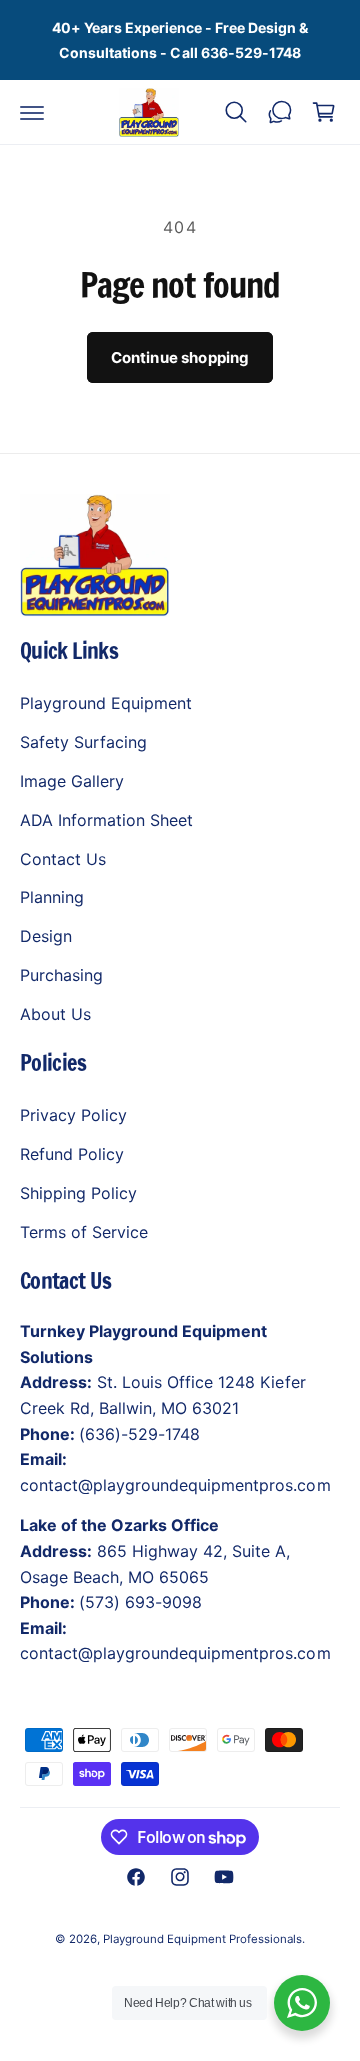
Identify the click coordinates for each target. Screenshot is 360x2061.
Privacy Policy (73, 1115)
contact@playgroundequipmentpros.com (175, 1485)
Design (46, 936)
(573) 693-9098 (140, 1602)
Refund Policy (72, 1154)
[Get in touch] (280, 112)
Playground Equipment (106, 703)
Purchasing (61, 975)
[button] (32, 112)
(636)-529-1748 (139, 1434)
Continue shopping (180, 357)
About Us (55, 1014)
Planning (52, 897)
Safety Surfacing (83, 742)
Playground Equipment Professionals (203, 1939)
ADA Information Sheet (106, 820)
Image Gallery (72, 781)
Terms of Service (84, 1232)
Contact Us (63, 859)
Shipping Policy (78, 1193)
